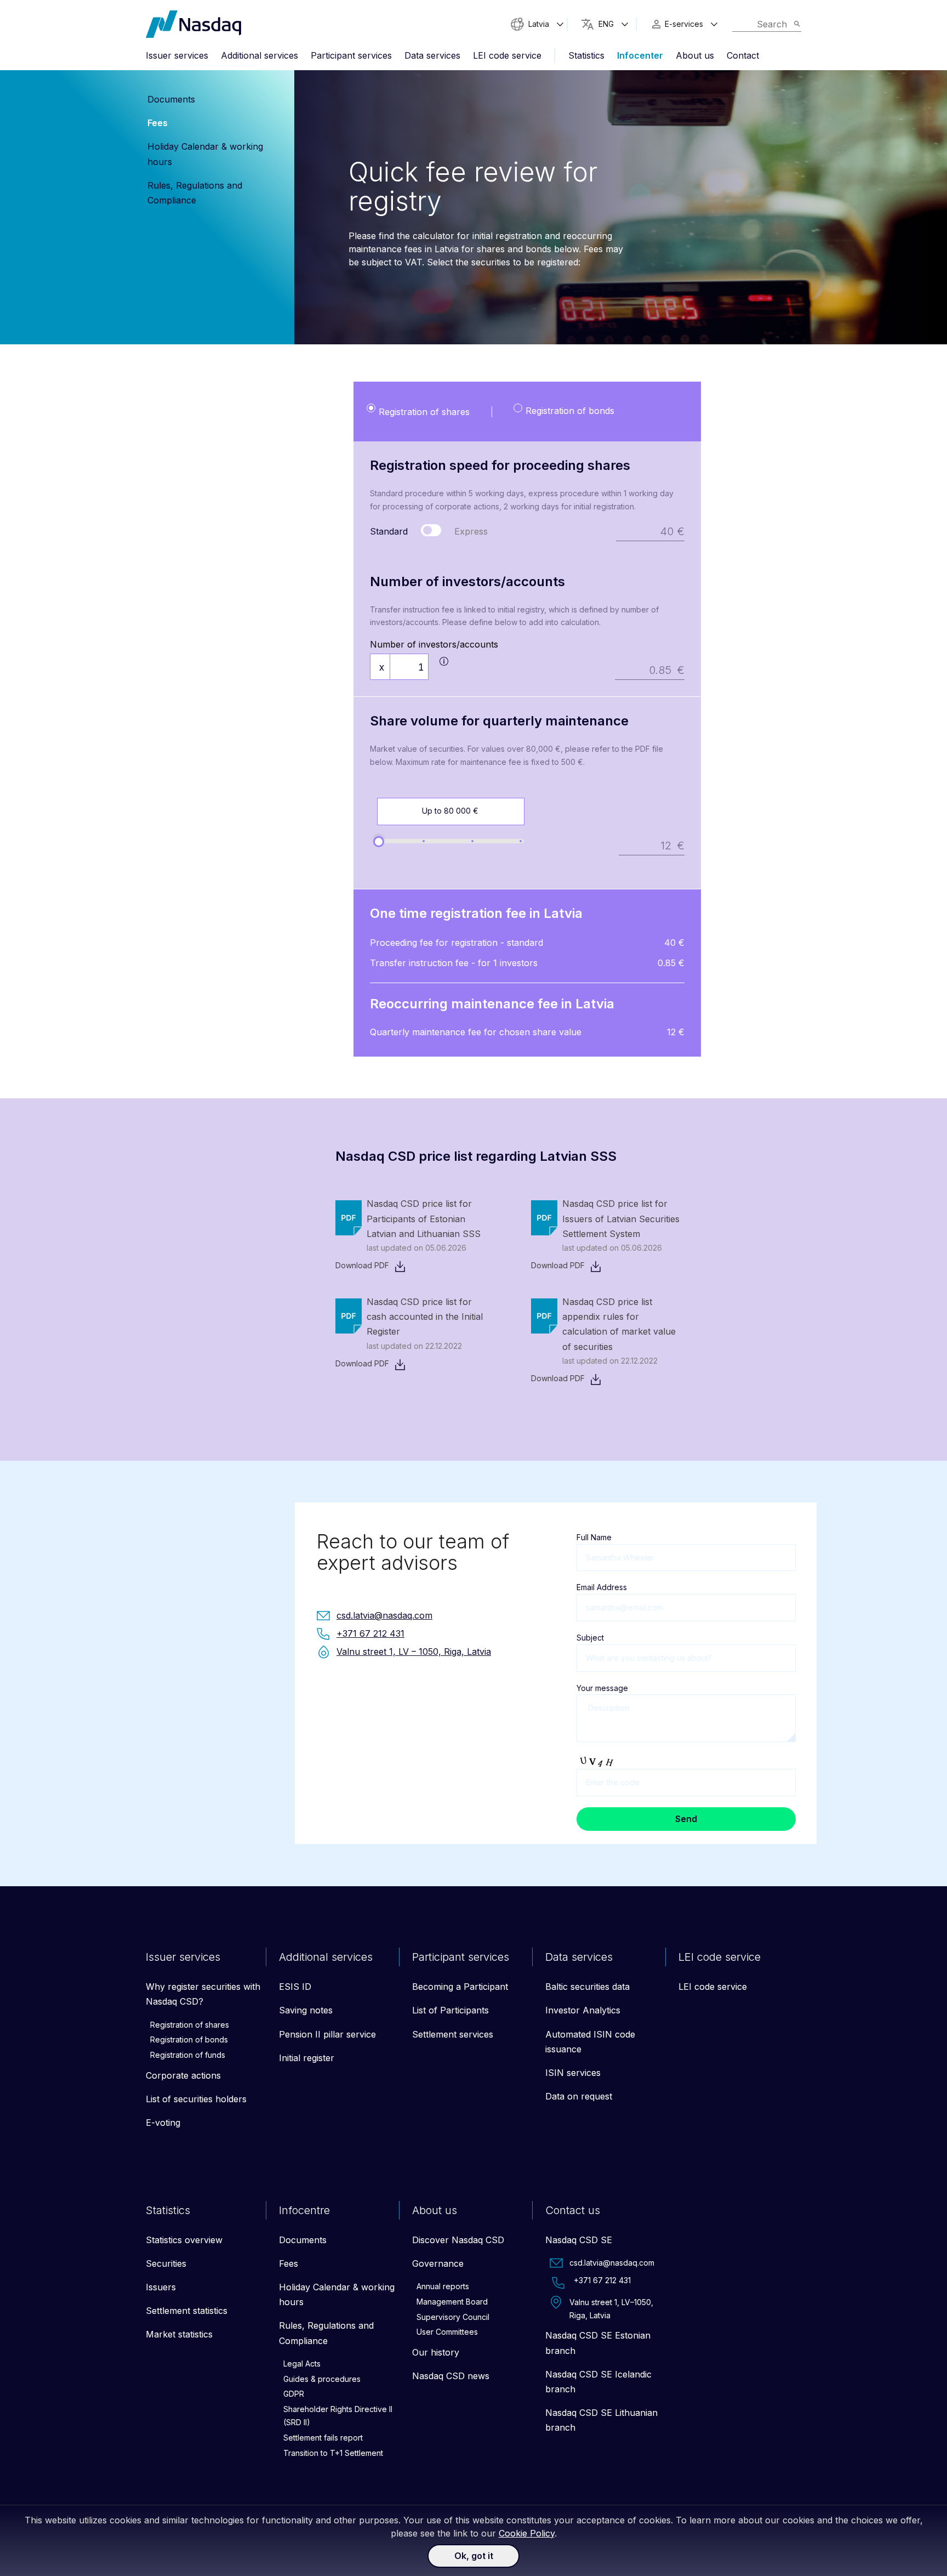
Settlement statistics (187, 2311)
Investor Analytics (583, 2010)
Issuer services (177, 55)
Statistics (586, 55)
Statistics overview (184, 2240)
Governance (438, 2263)
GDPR (294, 2394)
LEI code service (507, 55)
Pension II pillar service (327, 2034)
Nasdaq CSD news (451, 2376)
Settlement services (453, 2034)
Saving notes (306, 2010)
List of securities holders (196, 2099)
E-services (684, 24)
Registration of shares (190, 2025)
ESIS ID (295, 1987)
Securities (166, 2263)
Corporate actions (183, 2075)
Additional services (259, 55)
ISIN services (573, 2073)
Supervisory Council (453, 2317)
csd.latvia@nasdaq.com (612, 2263)
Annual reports (443, 2286)
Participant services (351, 55)
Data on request (579, 2096)
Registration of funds (188, 2055)
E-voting (163, 2123)
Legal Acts (302, 2364)
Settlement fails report (323, 2438)
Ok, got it (474, 2556)
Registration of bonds (189, 2039)
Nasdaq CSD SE (579, 2240)
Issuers (161, 2287)
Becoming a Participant (460, 1987)
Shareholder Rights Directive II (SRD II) (338, 2416)
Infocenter (640, 55)
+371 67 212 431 (602, 2280)
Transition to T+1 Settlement (333, 2453)
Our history (436, 2352)
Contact (743, 55)
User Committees (447, 2332)
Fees (158, 123)
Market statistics (179, 2334)
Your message (602, 1688)
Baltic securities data (587, 1987)
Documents (171, 99)
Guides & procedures (322, 2379)
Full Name (594, 1537)
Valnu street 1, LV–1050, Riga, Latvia (611, 2309)
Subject (590, 1638)
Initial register (307, 2058)
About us (695, 55)
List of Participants (450, 2010)
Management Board (452, 2302)
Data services (432, 55)
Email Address (602, 1587)
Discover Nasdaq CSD (458, 2240)
